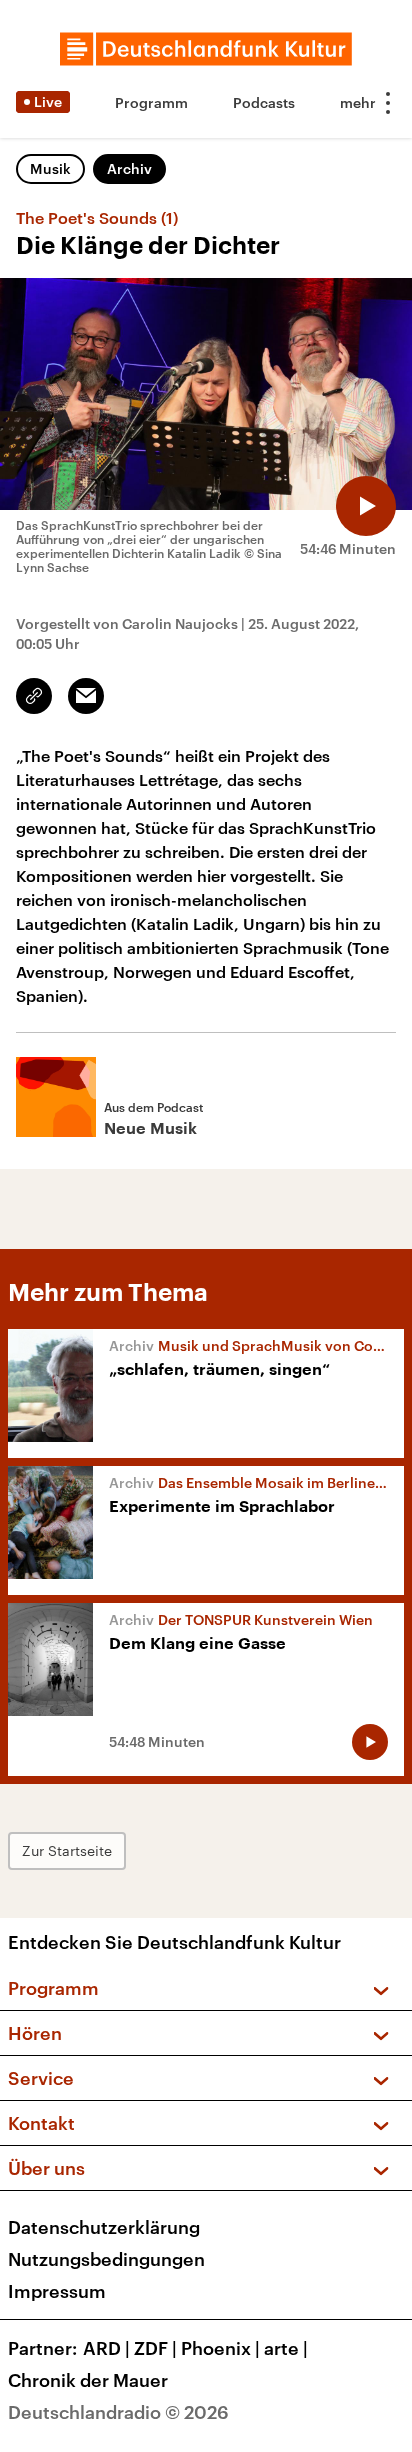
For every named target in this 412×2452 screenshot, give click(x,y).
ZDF (155, 2348)
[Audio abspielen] (366, 506)
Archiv (129, 168)
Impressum (57, 2291)
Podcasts (264, 102)
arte (286, 2348)
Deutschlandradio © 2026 (118, 2412)
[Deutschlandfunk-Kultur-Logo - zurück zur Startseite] (206, 49)
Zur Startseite (67, 1850)
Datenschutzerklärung (104, 2227)
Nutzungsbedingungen (106, 2259)
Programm (151, 102)
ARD (106, 2348)
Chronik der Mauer (88, 2380)
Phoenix (220, 2348)
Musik (50, 168)
